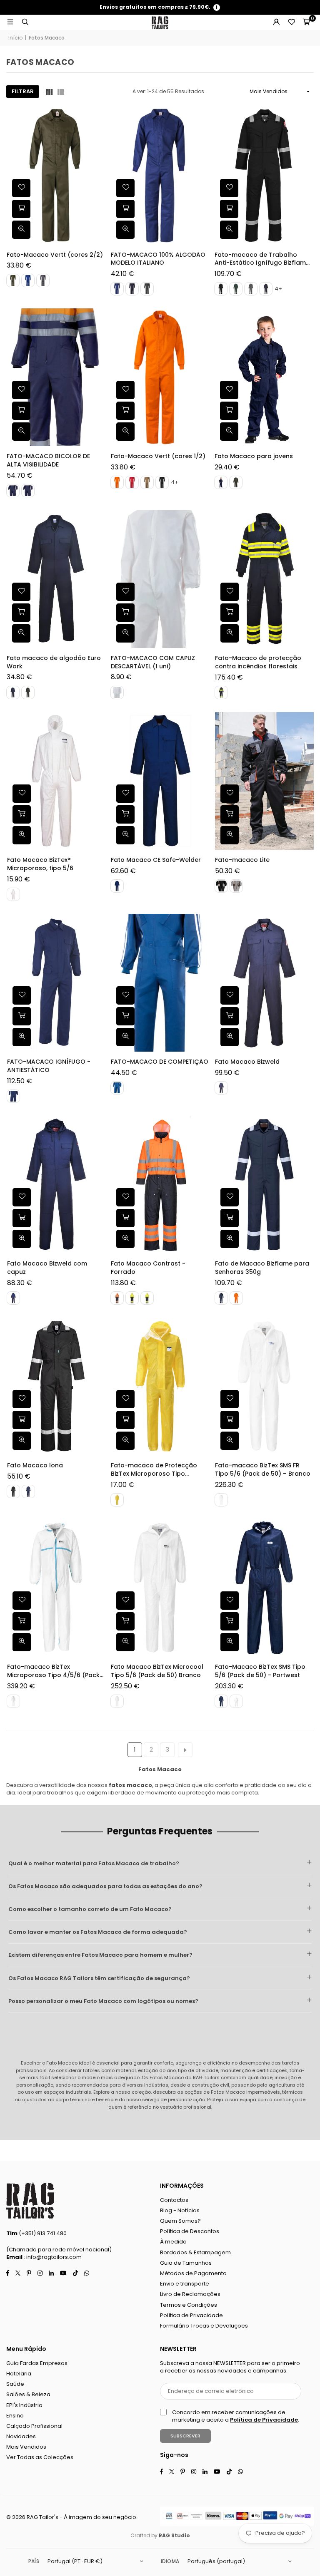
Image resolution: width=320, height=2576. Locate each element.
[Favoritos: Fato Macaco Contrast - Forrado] (125, 1197)
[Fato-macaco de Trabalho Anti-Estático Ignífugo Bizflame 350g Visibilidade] (264, 175)
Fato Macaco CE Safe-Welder (156, 860)
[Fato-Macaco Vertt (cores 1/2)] (160, 377)
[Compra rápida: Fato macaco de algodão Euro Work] (21, 613)
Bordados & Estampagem (195, 2252)
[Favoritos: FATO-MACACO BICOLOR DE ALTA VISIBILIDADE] (21, 390)
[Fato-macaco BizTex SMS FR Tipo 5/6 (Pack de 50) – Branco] (264, 1386)
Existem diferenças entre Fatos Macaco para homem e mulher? (100, 1955)
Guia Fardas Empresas (37, 2363)
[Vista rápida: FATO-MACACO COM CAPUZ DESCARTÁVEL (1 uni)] (125, 633)
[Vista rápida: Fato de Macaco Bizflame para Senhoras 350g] (229, 1239)
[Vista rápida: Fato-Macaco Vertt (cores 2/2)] (21, 230)
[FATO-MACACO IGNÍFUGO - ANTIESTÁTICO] (56, 983)
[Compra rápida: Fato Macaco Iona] (21, 1420)
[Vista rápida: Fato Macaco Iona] (21, 1441)
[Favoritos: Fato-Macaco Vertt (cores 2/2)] (21, 189)
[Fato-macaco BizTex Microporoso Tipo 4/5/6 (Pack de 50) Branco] (56, 1588)
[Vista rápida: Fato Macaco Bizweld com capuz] (21, 1239)
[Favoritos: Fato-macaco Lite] (229, 794)
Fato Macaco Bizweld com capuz (47, 1268)
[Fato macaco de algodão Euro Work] (56, 579)
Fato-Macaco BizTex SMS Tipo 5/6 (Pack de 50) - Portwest (260, 1671)
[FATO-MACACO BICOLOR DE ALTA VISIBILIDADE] (56, 377)
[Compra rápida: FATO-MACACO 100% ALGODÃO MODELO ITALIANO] (125, 209)
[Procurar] (25, 22)
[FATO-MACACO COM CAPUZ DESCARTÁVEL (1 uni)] (160, 579)
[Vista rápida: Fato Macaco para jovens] (229, 432)
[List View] (61, 92)
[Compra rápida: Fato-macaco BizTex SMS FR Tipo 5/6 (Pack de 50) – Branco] (229, 1420)
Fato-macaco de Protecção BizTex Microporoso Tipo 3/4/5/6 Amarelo (154, 1470)
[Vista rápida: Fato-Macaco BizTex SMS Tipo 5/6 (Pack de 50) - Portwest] (229, 1643)
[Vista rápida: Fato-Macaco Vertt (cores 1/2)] (125, 432)
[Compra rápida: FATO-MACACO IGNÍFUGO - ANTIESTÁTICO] (21, 1016)
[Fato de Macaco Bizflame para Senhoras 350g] (264, 1185)
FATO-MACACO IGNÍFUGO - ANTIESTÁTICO (48, 1066)
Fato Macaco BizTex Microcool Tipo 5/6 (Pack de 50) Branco (157, 1671)
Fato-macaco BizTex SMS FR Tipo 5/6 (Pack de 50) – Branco (262, 1470)
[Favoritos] (291, 22)
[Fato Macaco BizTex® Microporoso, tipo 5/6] (56, 781)
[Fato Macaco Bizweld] (264, 983)
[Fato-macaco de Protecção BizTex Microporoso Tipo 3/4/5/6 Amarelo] (160, 1386)
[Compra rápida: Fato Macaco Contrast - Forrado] (125, 1218)
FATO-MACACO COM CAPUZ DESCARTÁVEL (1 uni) (153, 662)
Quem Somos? (180, 2221)
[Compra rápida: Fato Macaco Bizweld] (229, 1016)
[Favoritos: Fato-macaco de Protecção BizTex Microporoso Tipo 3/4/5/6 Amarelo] (125, 1399)
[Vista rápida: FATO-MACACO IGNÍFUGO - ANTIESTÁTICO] (21, 1037)
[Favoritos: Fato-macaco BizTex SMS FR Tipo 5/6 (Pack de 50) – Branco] (229, 1399)
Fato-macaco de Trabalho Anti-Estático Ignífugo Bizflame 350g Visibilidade (262, 259)
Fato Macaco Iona (35, 1465)
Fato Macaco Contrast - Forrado (148, 1268)
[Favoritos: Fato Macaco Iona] (21, 1399)
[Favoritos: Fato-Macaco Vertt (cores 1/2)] (125, 390)
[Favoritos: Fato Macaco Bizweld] (229, 995)
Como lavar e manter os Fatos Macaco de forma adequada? (98, 1932)
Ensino (15, 2416)
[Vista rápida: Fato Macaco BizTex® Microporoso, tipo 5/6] (21, 835)
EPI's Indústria (24, 2405)
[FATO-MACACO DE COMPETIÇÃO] (160, 983)
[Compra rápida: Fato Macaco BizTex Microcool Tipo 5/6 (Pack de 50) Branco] (125, 1622)
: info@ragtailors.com (52, 2257)
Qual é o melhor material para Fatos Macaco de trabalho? (94, 1863)
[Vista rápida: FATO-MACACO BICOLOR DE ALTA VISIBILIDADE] (21, 432)
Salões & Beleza (28, 2394)
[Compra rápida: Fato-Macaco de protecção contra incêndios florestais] (229, 613)
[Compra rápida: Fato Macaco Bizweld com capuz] (21, 1218)
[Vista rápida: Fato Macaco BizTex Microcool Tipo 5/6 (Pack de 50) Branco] (125, 1643)
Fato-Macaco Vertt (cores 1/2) (158, 456)
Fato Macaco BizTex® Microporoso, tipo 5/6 (40, 864)
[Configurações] (276, 22)
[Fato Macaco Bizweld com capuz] (56, 1185)
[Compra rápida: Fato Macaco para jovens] (229, 411)
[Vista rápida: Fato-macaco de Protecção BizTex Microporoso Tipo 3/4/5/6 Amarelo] (125, 1441)
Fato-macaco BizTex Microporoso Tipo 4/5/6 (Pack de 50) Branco (53, 1671)
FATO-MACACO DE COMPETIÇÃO (160, 1062)
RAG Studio (174, 2535)
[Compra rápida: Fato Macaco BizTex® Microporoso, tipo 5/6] (21, 814)
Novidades (21, 2436)
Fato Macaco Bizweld (247, 1062)
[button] (306, 22)
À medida (173, 2242)
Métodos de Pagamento (193, 2273)
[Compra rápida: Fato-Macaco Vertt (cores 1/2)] (125, 411)
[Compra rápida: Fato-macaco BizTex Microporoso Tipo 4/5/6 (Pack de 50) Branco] (21, 1622)
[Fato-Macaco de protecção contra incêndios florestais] (264, 579)
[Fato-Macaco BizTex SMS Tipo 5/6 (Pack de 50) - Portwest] (264, 1588)
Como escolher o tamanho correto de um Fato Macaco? (90, 1909)
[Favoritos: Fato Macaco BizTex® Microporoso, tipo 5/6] (21, 794)
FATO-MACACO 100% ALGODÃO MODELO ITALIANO (158, 259)
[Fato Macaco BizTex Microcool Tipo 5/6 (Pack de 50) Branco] (160, 1588)
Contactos (174, 2200)
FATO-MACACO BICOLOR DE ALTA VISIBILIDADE (48, 460)
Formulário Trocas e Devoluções (204, 2326)
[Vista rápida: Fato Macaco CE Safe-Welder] (125, 835)
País (34, 2561)
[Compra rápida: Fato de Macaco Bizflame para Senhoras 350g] (229, 1218)
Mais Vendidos (26, 2447)
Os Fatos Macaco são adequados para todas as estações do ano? (105, 1886)
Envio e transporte (185, 2284)
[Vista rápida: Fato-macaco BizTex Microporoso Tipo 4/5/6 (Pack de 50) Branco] (21, 1643)
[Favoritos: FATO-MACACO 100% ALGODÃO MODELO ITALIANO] (125, 189)
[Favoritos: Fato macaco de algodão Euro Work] (21, 592)
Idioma (170, 2561)
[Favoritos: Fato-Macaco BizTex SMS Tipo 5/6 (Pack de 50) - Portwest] (229, 1601)
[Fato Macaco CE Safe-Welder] (160, 781)
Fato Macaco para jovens (254, 456)
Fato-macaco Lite (242, 860)
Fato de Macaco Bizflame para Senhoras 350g (262, 1268)
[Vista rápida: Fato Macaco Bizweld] (229, 1037)
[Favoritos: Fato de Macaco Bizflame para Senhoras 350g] (229, 1197)
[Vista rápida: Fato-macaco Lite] (229, 835)
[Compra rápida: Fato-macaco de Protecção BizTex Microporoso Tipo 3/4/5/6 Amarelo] (125, 1420)
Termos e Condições (189, 2305)
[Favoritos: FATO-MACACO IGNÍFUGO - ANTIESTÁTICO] (21, 995)
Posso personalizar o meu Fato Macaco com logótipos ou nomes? (103, 2001)
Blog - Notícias (180, 2210)
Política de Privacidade (191, 2315)
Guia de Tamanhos (186, 2263)
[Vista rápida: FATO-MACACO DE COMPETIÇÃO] (125, 1037)
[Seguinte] (185, 1750)
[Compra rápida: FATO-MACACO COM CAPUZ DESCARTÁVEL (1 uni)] (125, 613)
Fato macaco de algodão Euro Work (54, 662)
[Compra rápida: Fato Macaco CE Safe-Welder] (125, 814)
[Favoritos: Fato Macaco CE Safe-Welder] (125, 794)
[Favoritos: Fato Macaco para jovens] (229, 390)
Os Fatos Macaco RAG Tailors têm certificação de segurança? (99, 1978)
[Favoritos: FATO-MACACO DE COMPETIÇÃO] (125, 995)
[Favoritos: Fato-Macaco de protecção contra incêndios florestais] (229, 592)
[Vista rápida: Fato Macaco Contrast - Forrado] (125, 1239)
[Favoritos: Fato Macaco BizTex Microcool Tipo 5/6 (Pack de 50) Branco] (125, 1601)
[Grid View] (49, 92)
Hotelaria (19, 2374)
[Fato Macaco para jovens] (264, 377)
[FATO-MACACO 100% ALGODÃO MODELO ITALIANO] (160, 175)
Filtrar (23, 91)
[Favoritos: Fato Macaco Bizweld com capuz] (21, 1197)
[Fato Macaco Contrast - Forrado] (160, 1185)
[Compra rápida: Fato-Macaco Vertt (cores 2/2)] (21, 209)
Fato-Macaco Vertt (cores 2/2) (55, 255)
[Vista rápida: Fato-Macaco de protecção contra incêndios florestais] (229, 633)
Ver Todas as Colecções (40, 2457)
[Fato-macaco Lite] (264, 781)
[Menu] (10, 22)
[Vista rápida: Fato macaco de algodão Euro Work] (21, 633)
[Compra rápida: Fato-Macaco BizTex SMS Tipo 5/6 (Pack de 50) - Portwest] (229, 1622)
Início (15, 38)
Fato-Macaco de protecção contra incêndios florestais (258, 662)
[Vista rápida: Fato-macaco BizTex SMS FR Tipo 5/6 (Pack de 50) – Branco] (229, 1441)
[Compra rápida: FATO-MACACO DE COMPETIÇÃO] (125, 1016)
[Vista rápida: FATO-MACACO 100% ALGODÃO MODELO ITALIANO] (125, 230)
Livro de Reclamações (190, 2294)
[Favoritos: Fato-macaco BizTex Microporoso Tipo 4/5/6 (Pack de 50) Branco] (21, 1601)
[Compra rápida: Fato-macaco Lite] (229, 814)
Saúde (15, 2384)
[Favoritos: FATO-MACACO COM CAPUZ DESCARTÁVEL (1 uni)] (125, 592)
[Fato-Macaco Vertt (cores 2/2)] (56, 175)
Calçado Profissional (34, 2426)
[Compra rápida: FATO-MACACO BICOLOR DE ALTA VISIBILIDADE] (21, 411)
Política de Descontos (190, 2231)
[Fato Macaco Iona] (56, 1386)
